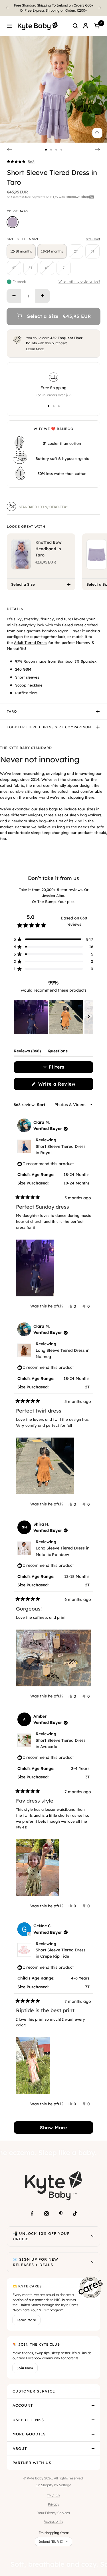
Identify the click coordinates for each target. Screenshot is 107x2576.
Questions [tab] (58, 1052)
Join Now (25, 2368)
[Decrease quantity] (14, 296)
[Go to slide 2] (51, 150)
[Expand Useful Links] (93, 2420)
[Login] (86, 26)
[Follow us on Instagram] (47, 2214)
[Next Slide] (89, 1017)
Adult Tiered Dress (31, 643)
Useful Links (28, 2420)
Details (15, 609)
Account (23, 2405)
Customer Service (34, 2391)
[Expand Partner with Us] (93, 2463)
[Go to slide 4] (61, 150)
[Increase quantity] (43, 296)
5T (31, 268)
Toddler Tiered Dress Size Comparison (49, 727)
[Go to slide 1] (46, 150)
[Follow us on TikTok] (75, 2214)
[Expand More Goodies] (93, 2434)
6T (47, 268)
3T (93, 251)
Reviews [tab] (27, 1052)
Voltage (65, 2485)
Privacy (54, 2504)
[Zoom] (97, 133)
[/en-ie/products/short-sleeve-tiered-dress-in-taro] (13, 222)
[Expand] (93, 2236)
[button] (21, 162)
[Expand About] (93, 2449)
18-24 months (52, 251)
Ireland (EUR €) (51, 2541)
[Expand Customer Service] (93, 2391)
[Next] (100, 8)
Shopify (47, 2485)
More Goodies (29, 2434)
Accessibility (53, 2521)
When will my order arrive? (79, 281)
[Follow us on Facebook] (32, 2214)
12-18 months (21, 251)
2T (76, 251)
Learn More (35, 349)
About (20, 2448)
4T (14, 268)
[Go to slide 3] (56, 150)
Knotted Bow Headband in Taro (49, 549)
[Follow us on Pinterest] (61, 2214)
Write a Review (65, 1085)
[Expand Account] (93, 2406)
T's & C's (54, 2496)
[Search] (75, 26)
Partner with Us (32, 2463)
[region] (53, 1017)
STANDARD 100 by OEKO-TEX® (44, 507)
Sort (42, 1105)
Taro (12, 711)
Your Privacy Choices (53, 2513)
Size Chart (93, 239)
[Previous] (7, 8)
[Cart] (97, 26)
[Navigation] (9, 26)
